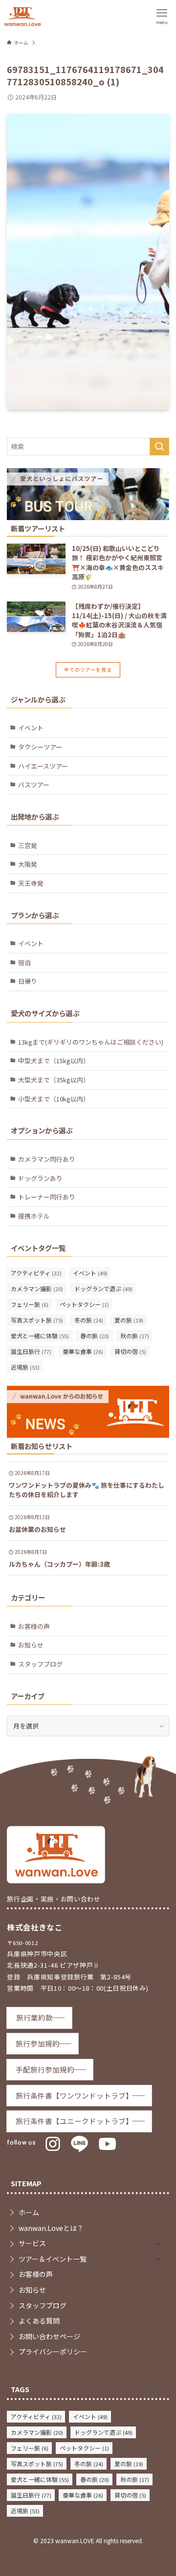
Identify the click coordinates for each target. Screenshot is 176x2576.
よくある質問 (39, 2321)
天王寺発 (31, 883)
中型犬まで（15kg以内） (54, 1061)
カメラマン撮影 (37, 1288)
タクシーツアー (40, 747)
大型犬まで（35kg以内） (54, 1080)
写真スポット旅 (37, 1320)
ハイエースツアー (43, 766)
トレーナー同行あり (47, 1197)
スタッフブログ (40, 1664)
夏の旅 (129, 1320)
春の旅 (95, 1336)
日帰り (28, 981)
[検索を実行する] (159, 447)
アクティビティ (36, 1273)
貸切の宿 (130, 1351)
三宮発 (28, 845)
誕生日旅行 (31, 1351)
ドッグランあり (40, 1178)
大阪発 (28, 864)
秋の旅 (135, 1336)
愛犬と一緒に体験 (40, 1336)
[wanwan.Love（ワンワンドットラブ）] (22, 16)
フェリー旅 (30, 1304)
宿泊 (24, 963)
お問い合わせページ (49, 2336)
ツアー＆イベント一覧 (53, 2259)
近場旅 (25, 1367)
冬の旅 (89, 1320)
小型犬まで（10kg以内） (54, 1099)
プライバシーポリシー (53, 2351)
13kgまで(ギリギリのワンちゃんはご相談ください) (91, 1042)
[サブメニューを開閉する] (158, 2244)
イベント (31, 728)
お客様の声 (34, 1626)
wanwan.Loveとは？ (51, 2228)
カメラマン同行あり (47, 1159)
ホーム (29, 2212)
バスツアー (34, 785)
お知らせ (31, 1645)
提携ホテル (34, 1216)
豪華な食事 (83, 1351)
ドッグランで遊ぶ (103, 1288)
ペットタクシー (84, 1304)
